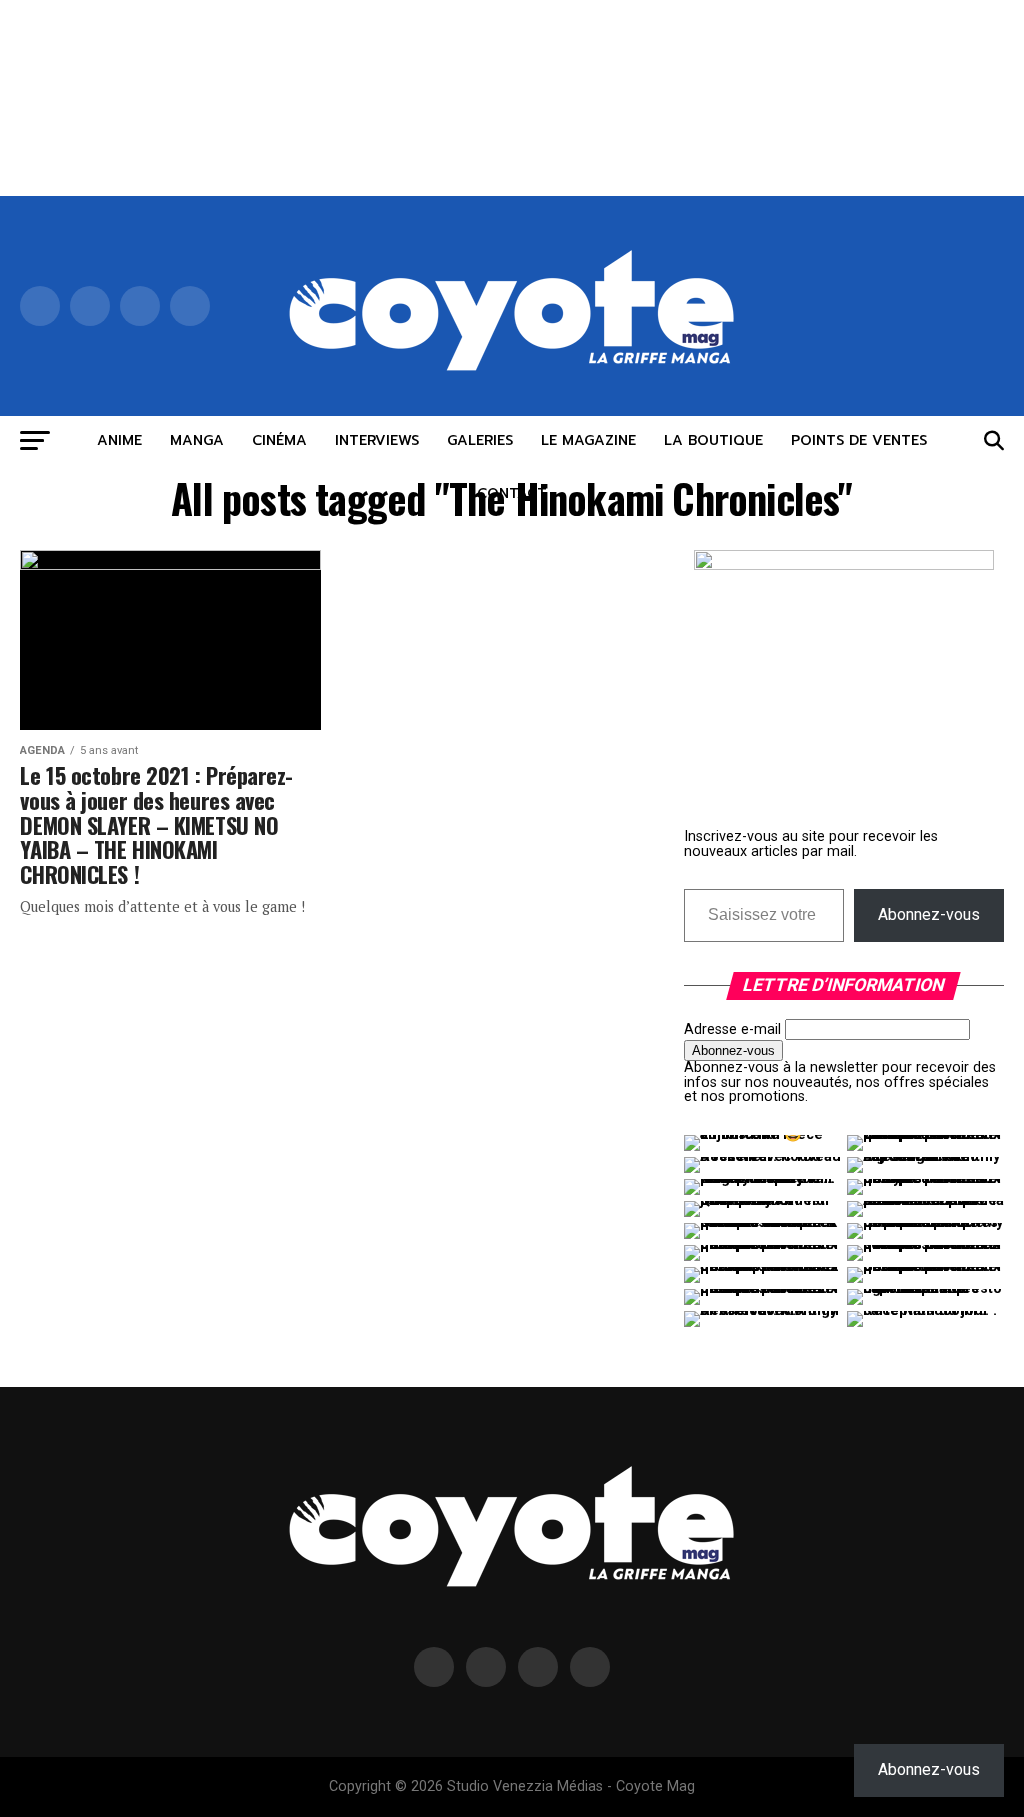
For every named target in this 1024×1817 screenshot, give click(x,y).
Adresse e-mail (732, 1029)
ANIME (119, 440)
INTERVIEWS (377, 440)
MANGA (197, 440)
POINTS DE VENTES (859, 440)
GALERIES (480, 440)
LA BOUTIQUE (713, 440)
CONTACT (512, 493)
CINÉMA (279, 440)
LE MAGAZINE (588, 440)
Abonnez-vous (929, 914)
